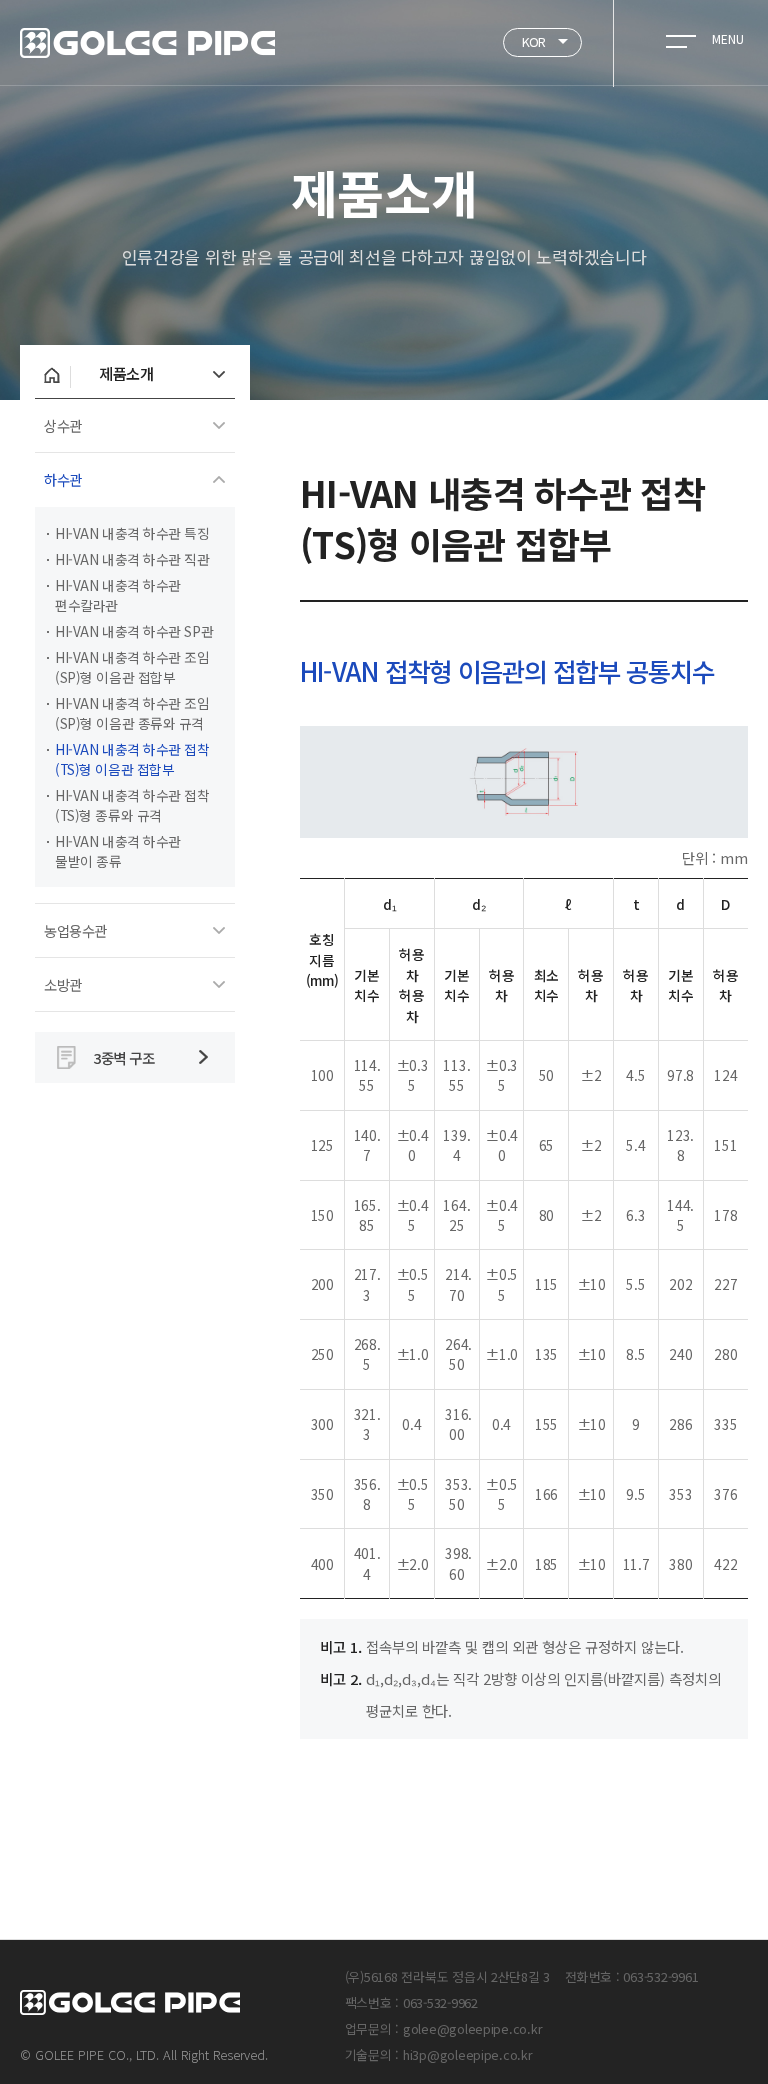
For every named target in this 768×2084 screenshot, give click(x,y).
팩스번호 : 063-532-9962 (411, 2002)
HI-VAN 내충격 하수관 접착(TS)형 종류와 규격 (132, 805)
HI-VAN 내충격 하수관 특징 (132, 533)
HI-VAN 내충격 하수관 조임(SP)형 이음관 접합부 (132, 667)
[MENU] (681, 38)
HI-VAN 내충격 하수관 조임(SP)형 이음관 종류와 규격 (132, 713)
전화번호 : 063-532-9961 (631, 1976)
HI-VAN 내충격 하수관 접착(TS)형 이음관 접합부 (132, 759)
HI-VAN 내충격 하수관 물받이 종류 (118, 851)
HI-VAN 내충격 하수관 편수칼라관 (118, 595)
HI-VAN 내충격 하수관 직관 (132, 559)
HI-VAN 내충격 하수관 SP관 (134, 631)
